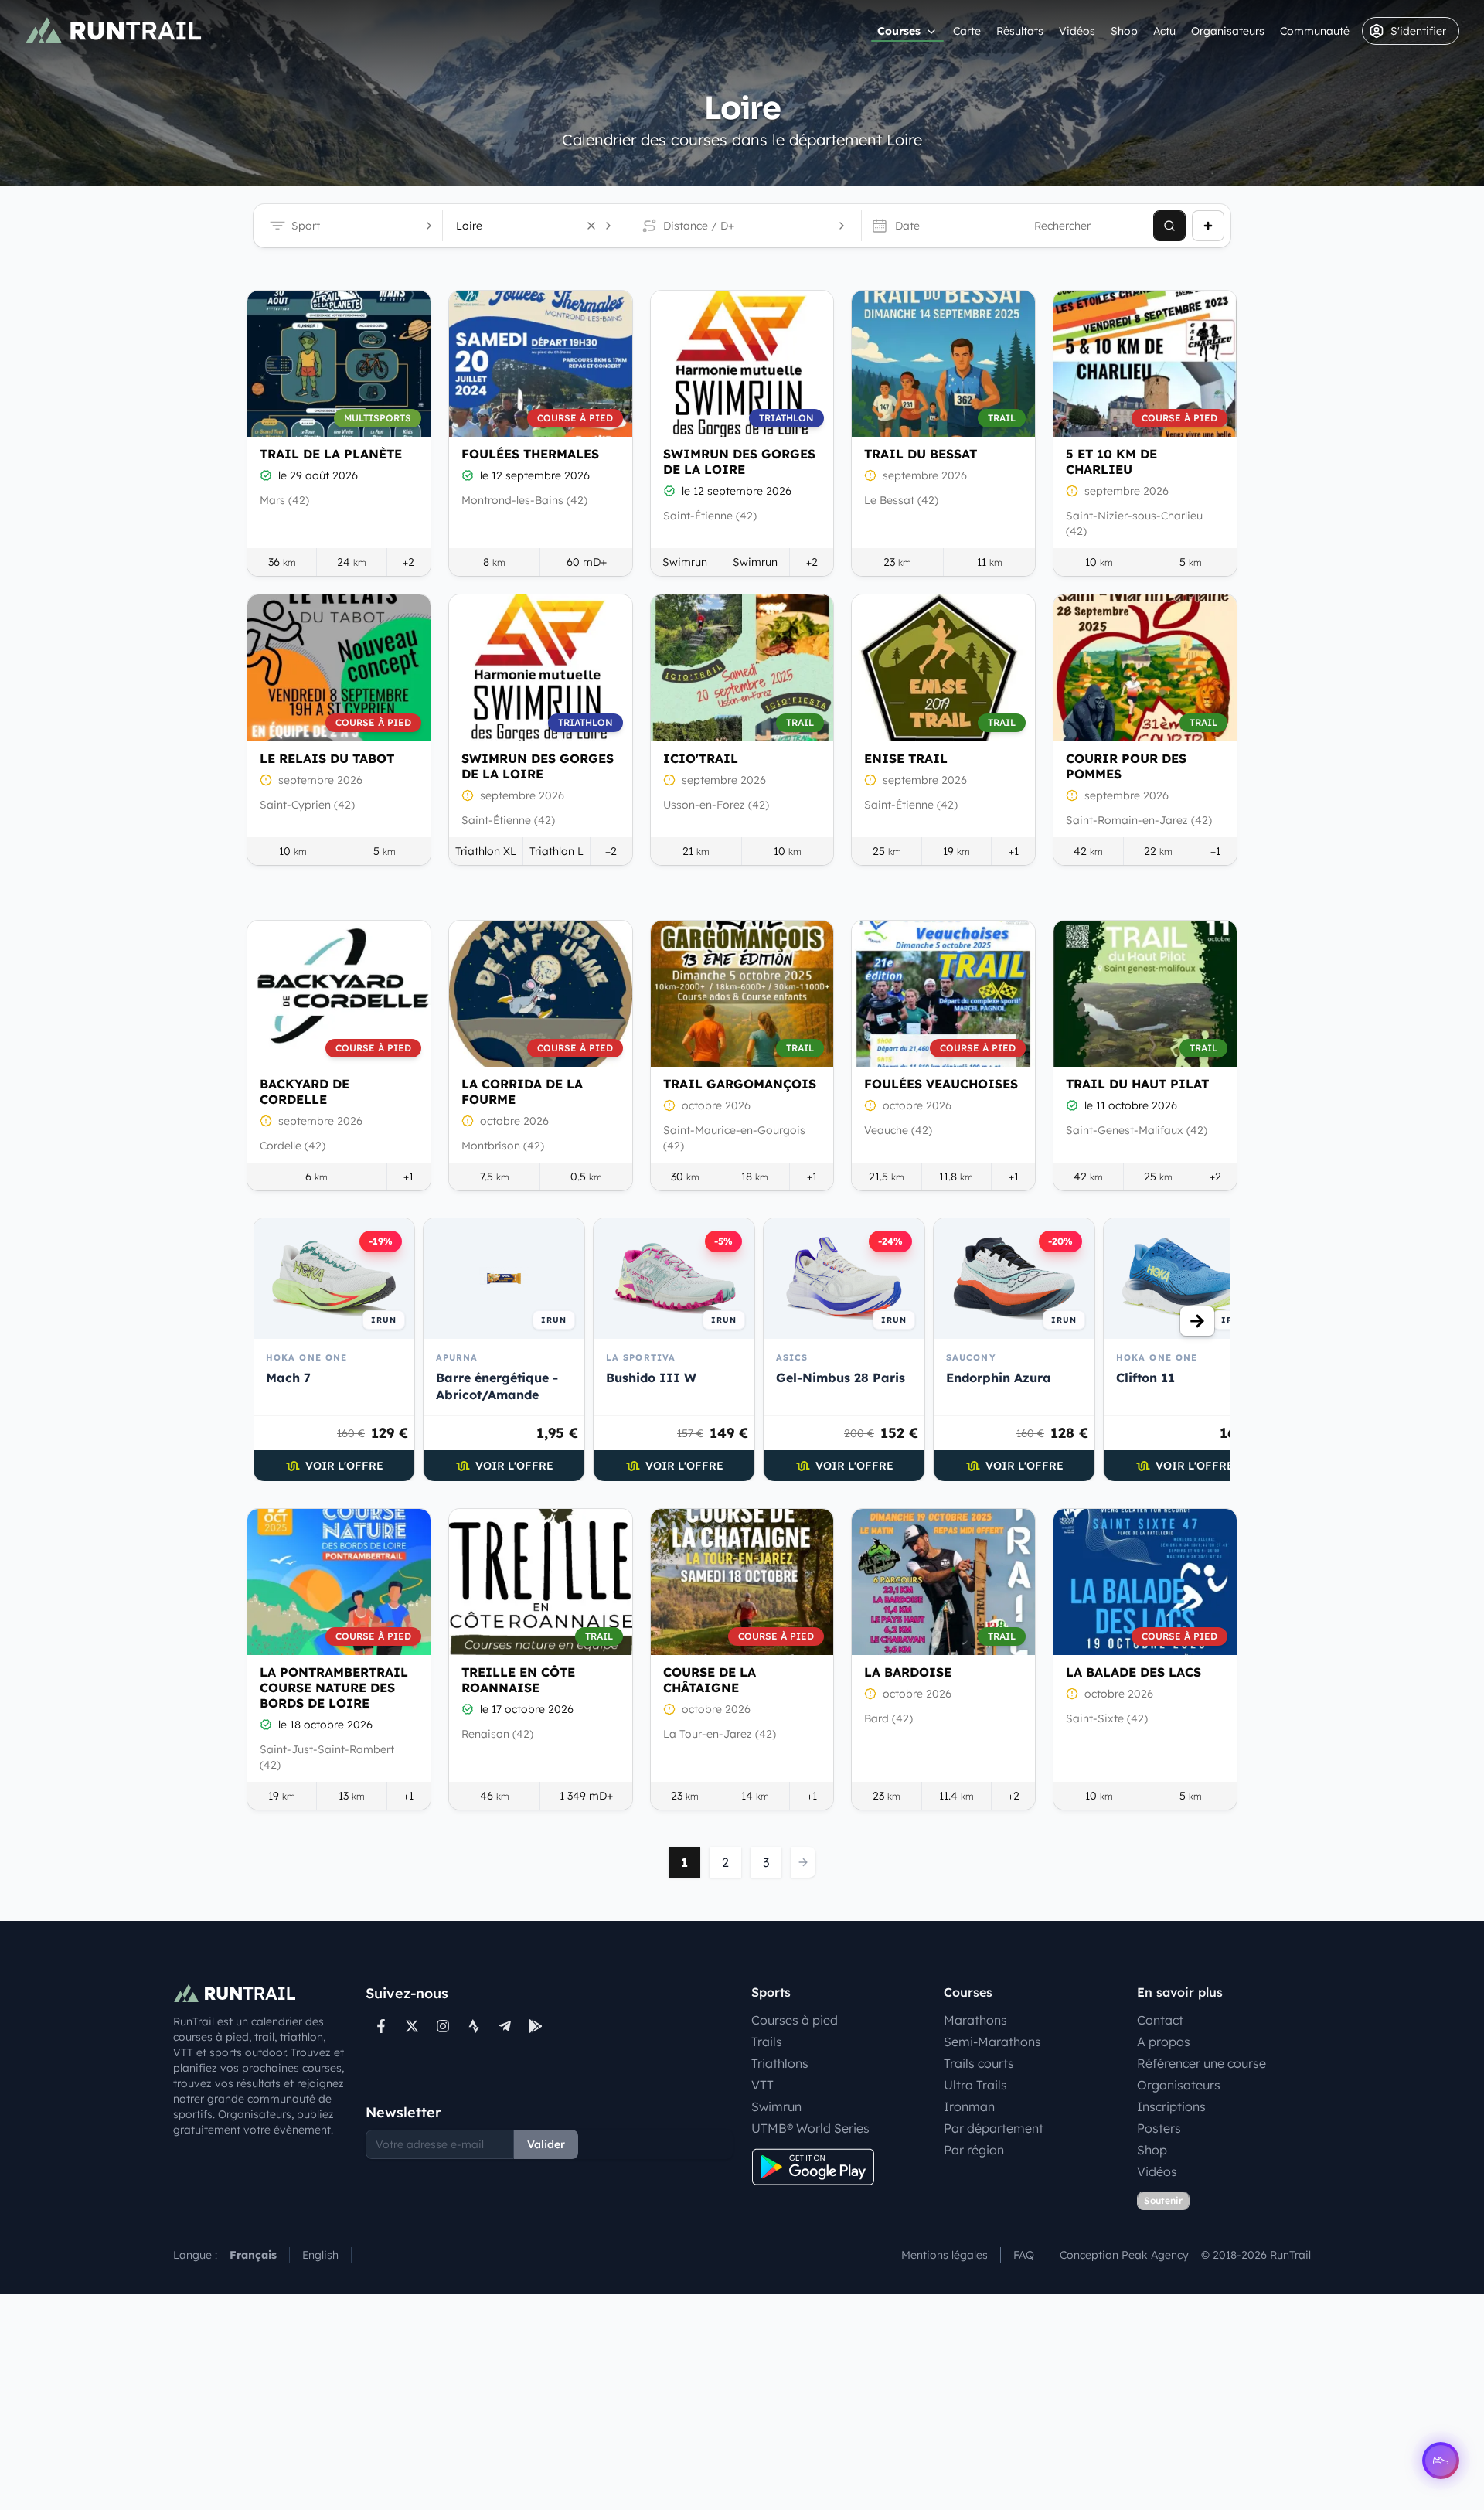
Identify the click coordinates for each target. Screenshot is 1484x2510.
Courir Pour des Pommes (1126, 766)
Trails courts (979, 2063)
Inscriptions (1171, 2106)
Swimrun (776, 2106)
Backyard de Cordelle (305, 1092)
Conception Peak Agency (1124, 2255)
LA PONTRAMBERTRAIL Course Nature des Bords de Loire (334, 1688)
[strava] (474, 2026)
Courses (899, 31)
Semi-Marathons (992, 2042)
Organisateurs (1228, 31)
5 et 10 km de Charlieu (1111, 461)
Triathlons (780, 2063)
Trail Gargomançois (740, 1084)
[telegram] (505, 2026)
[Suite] (1197, 1321)
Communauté (1315, 31)
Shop (1124, 31)
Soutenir (1163, 2200)
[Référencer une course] (1208, 226)
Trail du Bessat (921, 454)
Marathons (975, 2020)
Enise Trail (906, 758)
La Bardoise (908, 1672)
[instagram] (443, 2026)
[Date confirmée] (266, 475)
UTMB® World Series (810, 2128)
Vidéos (1077, 31)
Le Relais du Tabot (327, 758)
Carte (967, 31)
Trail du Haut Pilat (1137, 1084)
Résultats (1020, 31)
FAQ (1024, 2255)
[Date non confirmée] (870, 475)
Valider (546, 2144)
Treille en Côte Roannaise (518, 1680)
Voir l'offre (344, 1466)
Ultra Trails (975, 2085)
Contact (1160, 2020)
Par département (994, 2128)
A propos (1164, 2042)
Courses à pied (795, 2020)
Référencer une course (1201, 2063)
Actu (1164, 31)
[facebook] (381, 2026)
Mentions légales (945, 2255)
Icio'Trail (701, 758)
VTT (762, 2085)
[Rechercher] (1169, 226)
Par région (974, 2150)
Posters (1159, 2128)
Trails (767, 2042)
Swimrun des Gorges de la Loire (739, 461)
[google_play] (536, 2026)
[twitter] (412, 2026)
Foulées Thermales (530, 454)
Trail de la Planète (331, 454)
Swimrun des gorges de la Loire (538, 766)
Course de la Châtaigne (710, 1680)
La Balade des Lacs (1133, 1672)
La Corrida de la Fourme (522, 1092)
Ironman (969, 2106)
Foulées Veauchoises (941, 1084)
